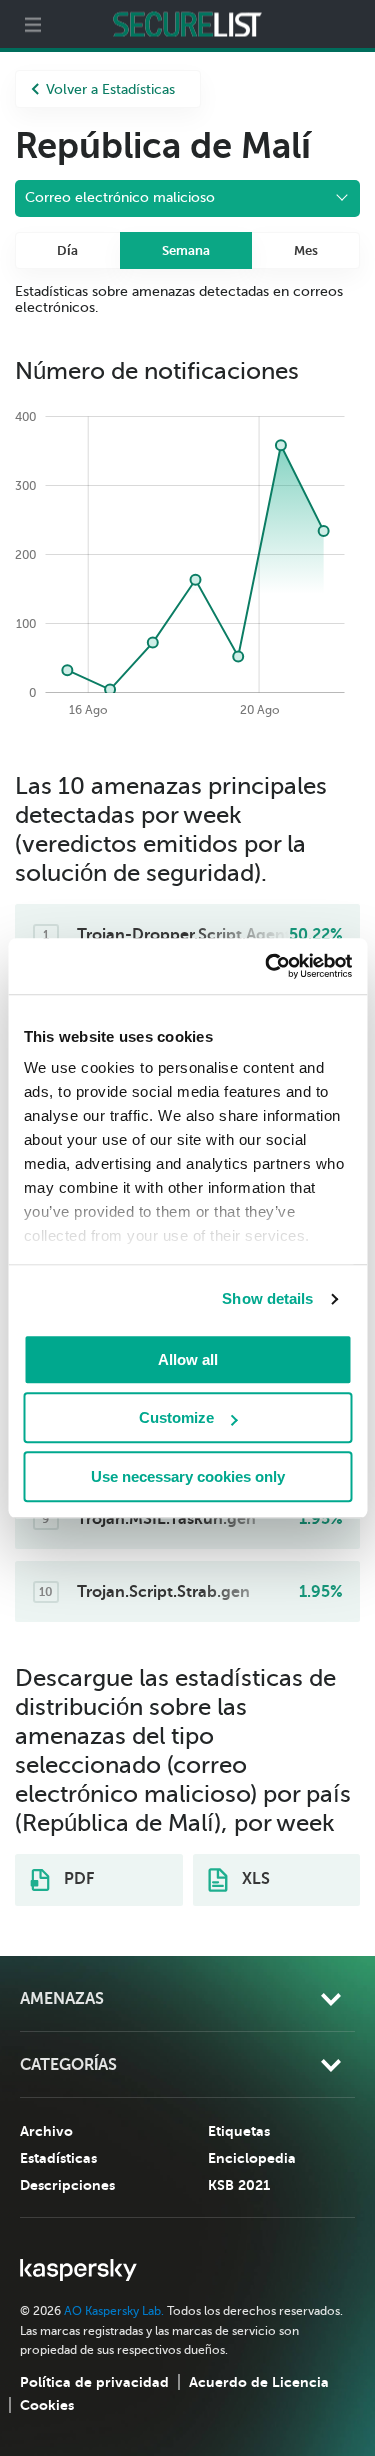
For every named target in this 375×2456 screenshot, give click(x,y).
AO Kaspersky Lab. (114, 2311)
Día (67, 250)
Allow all (188, 1359)
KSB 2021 (239, 2185)
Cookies (47, 2405)
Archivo (46, 2131)
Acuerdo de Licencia (259, 2382)
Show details (267, 1298)
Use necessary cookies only (188, 1476)
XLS (254, 1879)
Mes (306, 250)
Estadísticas (58, 2158)
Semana (186, 250)
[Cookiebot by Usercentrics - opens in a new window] (267, 966)
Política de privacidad (94, 2382)
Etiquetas (239, 2131)
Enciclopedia (252, 2158)
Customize (176, 1417)
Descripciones (67, 2185)
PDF (77, 1879)
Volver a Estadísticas (110, 89)
